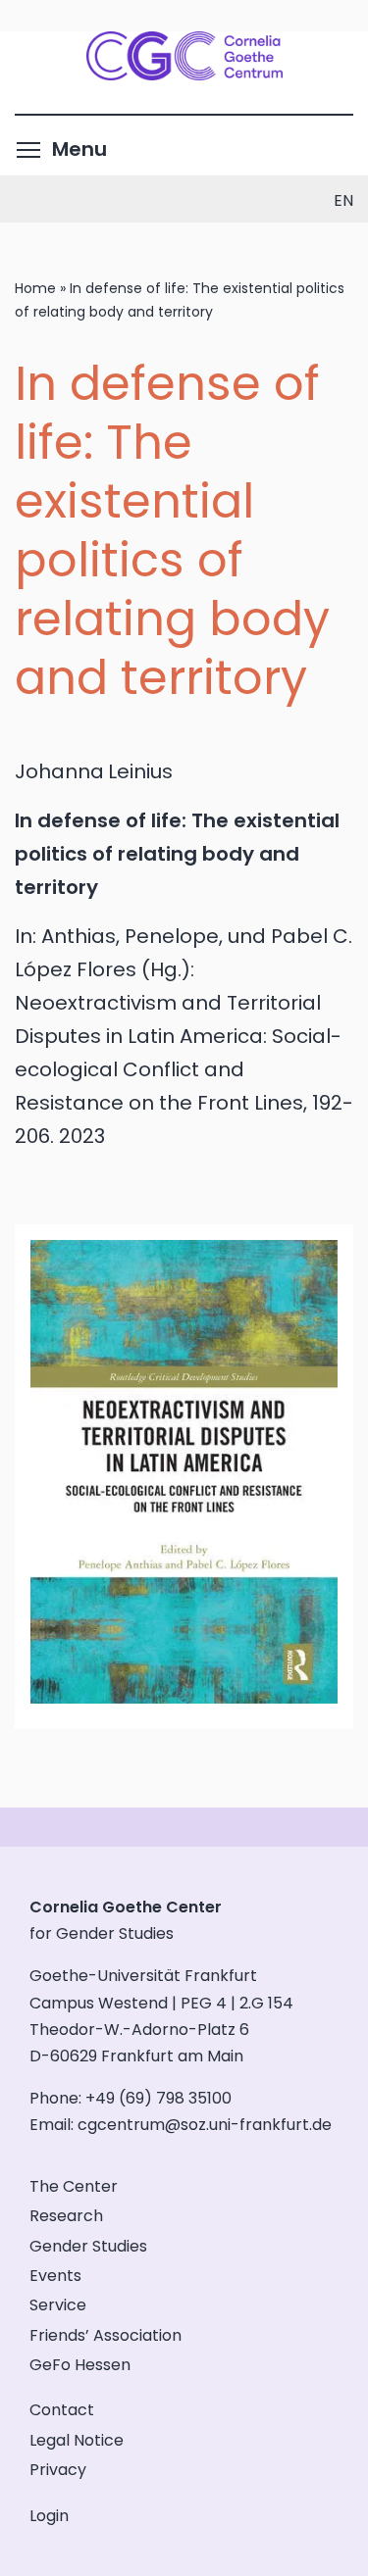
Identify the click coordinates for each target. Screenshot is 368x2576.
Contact (62, 2410)
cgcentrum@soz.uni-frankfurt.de (205, 2125)
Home (35, 288)
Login (49, 2516)
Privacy (58, 2470)
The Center (74, 2186)
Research (66, 2216)
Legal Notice (77, 2440)
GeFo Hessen (80, 2365)
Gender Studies (88, 2246)
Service (58, 2305)
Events (55, 2276)
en (343, 200)
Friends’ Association (105, 2335)
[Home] (184, 74)
